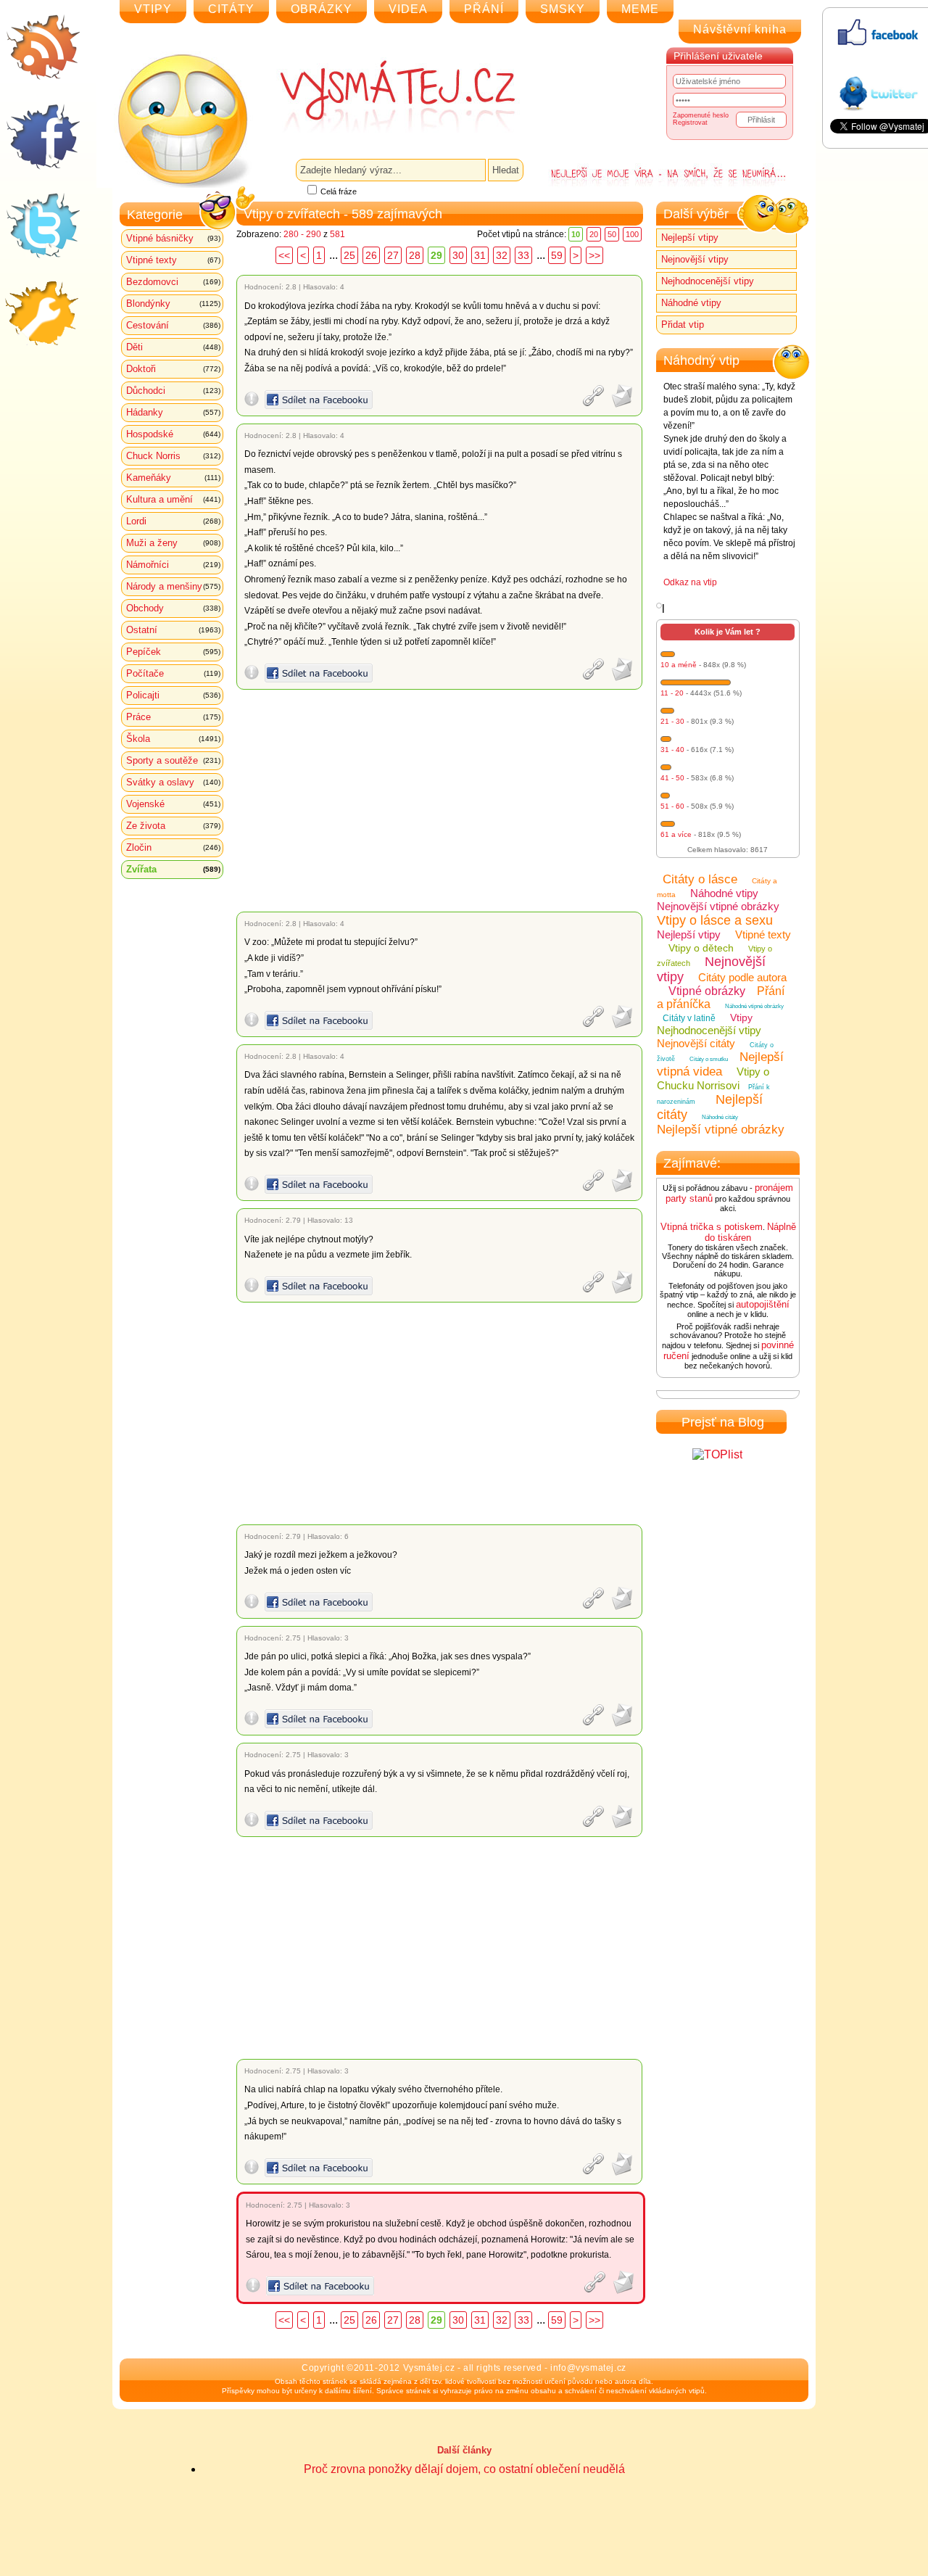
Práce (173, 717)
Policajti (173, 695)
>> (594, 255)
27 (393, 255)
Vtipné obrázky (707, 991)
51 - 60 (672, 806)
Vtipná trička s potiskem (712, 1227)
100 (632, 234)
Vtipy (741, 1017)
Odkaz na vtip (690, 582)
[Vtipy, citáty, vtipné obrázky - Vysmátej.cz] (381, 96)
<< (284, 255)
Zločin (173, 847)
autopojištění (763, 1304)
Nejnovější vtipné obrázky (718, 906)
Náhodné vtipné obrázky (754, 1006)
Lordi (173, 521)
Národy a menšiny (173, 586)
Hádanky (173, 412)
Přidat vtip (683, 325)
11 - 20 (672, 693)
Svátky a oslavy (173, 782)
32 (502, 255)
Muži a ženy (173, 543)
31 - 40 (672, 750)
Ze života (173, 826)
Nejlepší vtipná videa (720, 1064)
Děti (173, 347)
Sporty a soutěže (173, 760)
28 (415, 255)
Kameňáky (173, 478)
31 (480, 255)
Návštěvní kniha (740, 29)
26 (371, 255)
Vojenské (173, 804)
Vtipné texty (173, 260)
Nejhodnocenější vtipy (708, 281)
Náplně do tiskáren (750, 1232)
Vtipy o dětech (701, 948)
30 (458, 255)
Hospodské (173, 434)
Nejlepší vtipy (690, 238)
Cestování (173, 325)
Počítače (173, 673)
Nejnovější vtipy (695, 259)
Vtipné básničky (173, 238)
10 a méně (679, 665)
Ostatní (173, 630)
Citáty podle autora (742, 977)
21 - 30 (672, 721)
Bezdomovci (173, 282)
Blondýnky (173, 304)
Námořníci (173, 565)
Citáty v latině (689, 1018)
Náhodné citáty (720, 1117)
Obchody (173, 608)
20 (594, 234)
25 (349, 255)
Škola (173, 739)
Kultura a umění (173, 499)
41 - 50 (672, 778)
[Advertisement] (442, 801)
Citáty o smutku (709, 1059)
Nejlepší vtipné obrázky (721, 1130)
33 (523, 255)
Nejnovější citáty (696, 1043)
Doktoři (173, 369)
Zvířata (173, 869)
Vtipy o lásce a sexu (715, 920)
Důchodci (173, 391)
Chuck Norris (173, 456)
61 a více (676, 834)
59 (557, 255)
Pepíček (173, 652)
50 (612, 234)
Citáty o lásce (700, 879)
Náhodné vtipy (691, 303)
